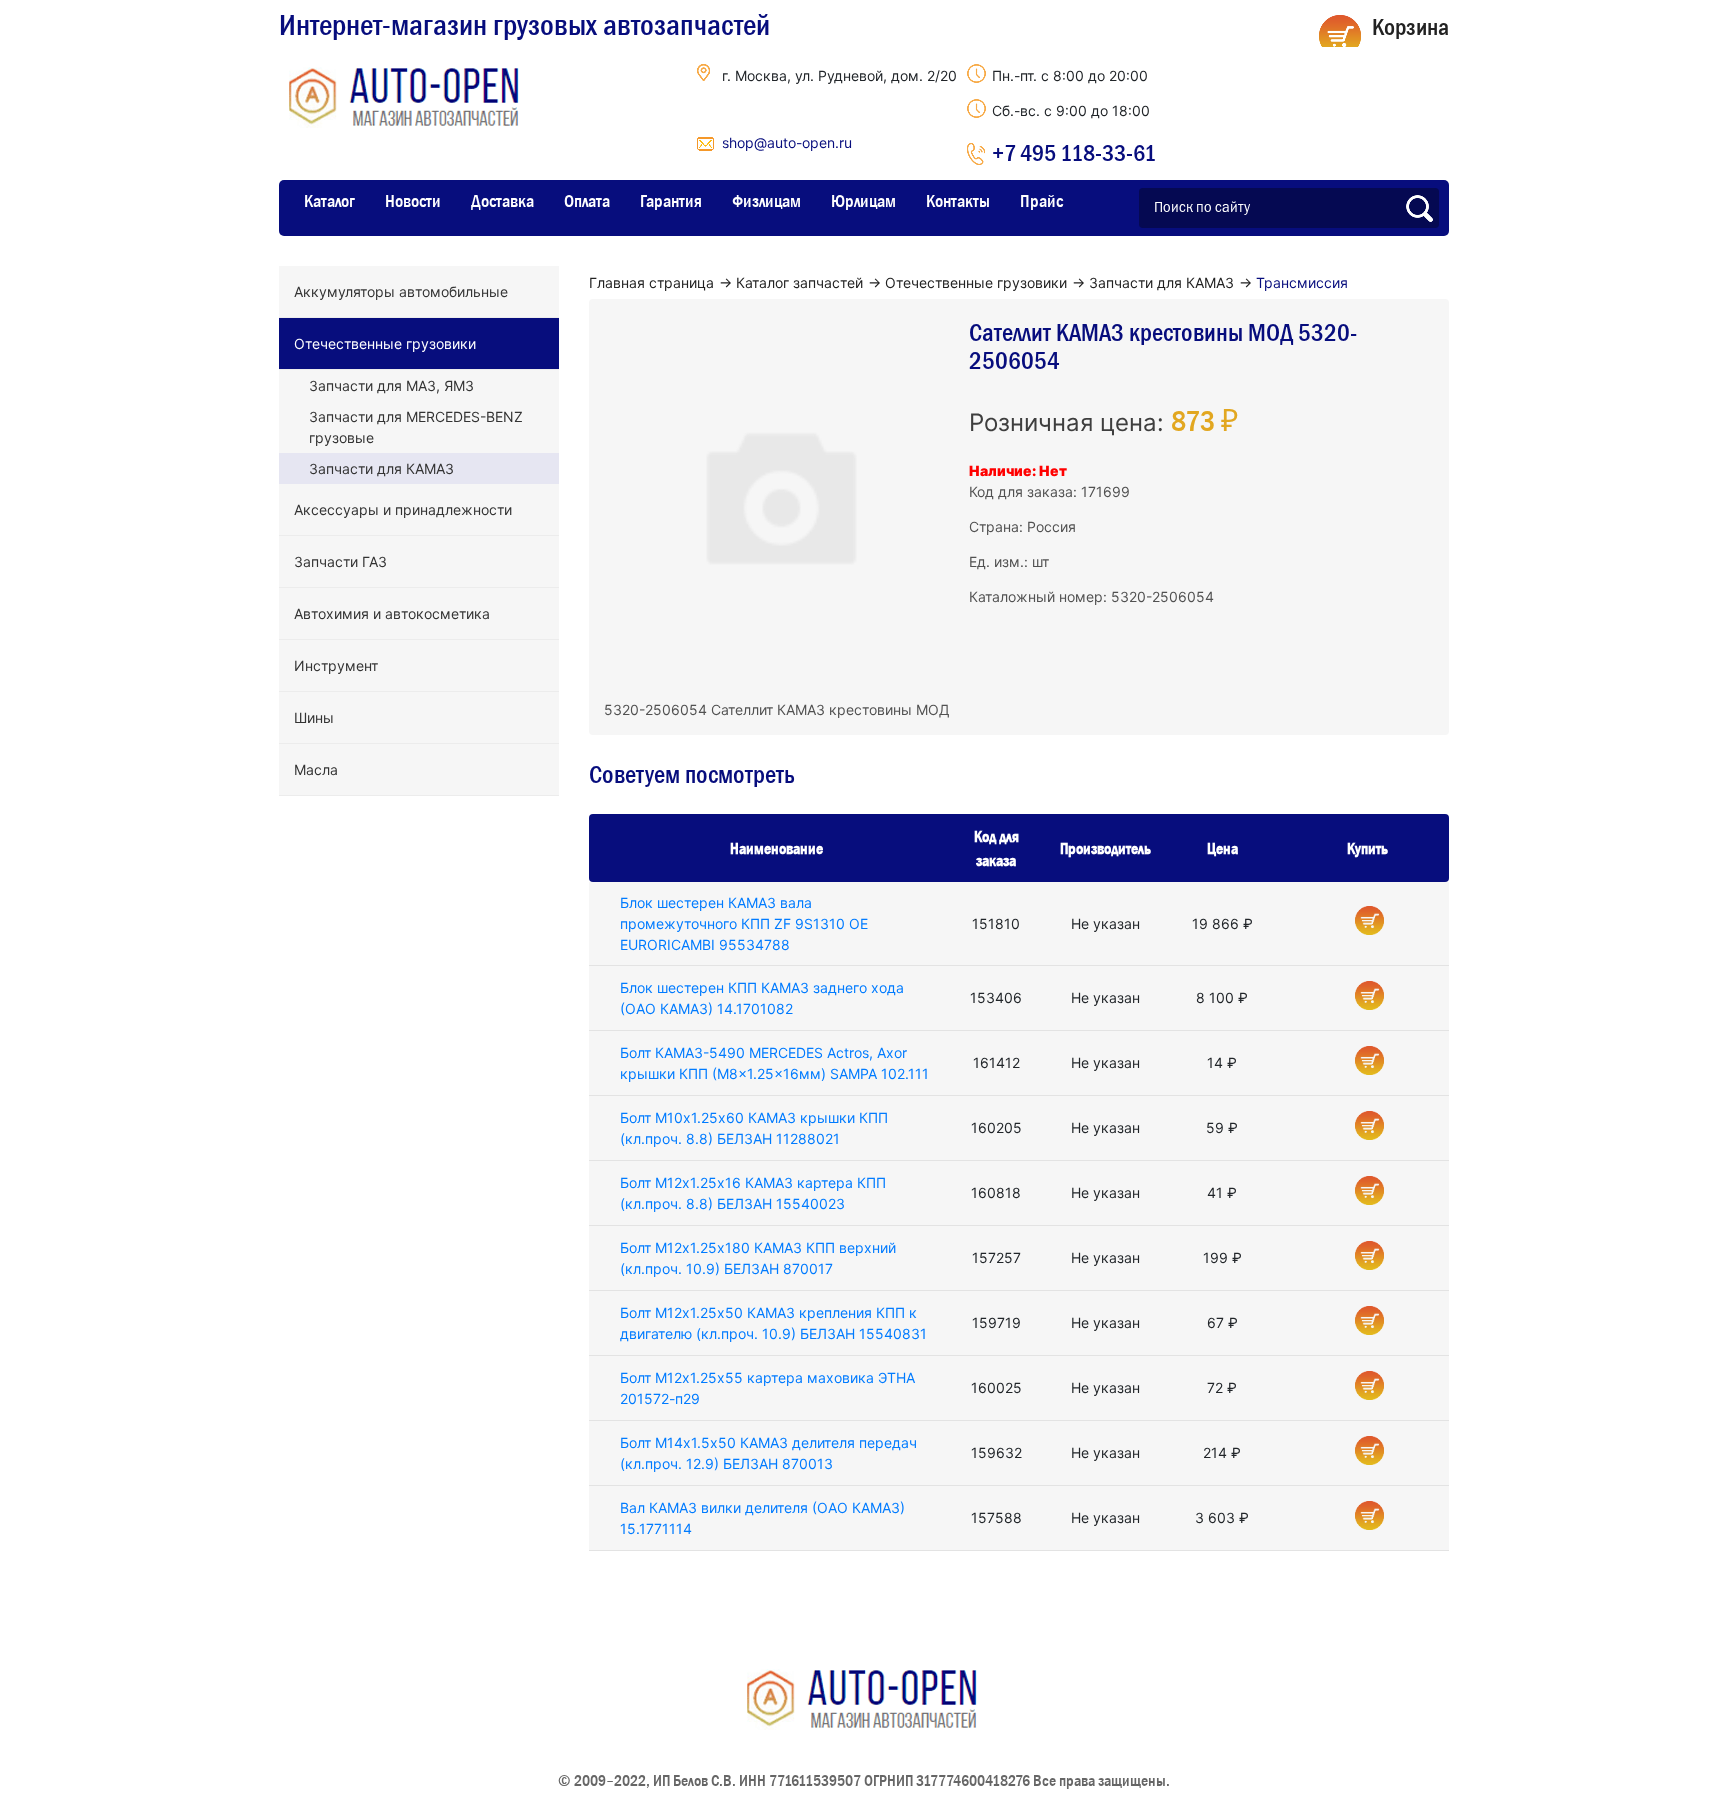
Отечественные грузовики (385, 343)
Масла (316, 769)
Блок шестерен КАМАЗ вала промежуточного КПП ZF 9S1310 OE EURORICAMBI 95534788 (744, 923)
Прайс (1041, 201)
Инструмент (336, 665)
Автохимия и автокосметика (392, 613)
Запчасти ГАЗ (340, 561)
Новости (413, 201)
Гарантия (671, 201)
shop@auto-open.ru (787, 142)
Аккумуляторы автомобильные (401, 291)
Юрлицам (863, 201)
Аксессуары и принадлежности (403, 509)
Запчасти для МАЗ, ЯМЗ (391, 385)
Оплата (587, 201)
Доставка (502, 201)
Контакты (958, 201)
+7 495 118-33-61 (1074, 152)
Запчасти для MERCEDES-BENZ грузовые (416, 427)
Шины (314, 717)
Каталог (329, 201)
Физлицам (766, 201)
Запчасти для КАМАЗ (381, 468)
